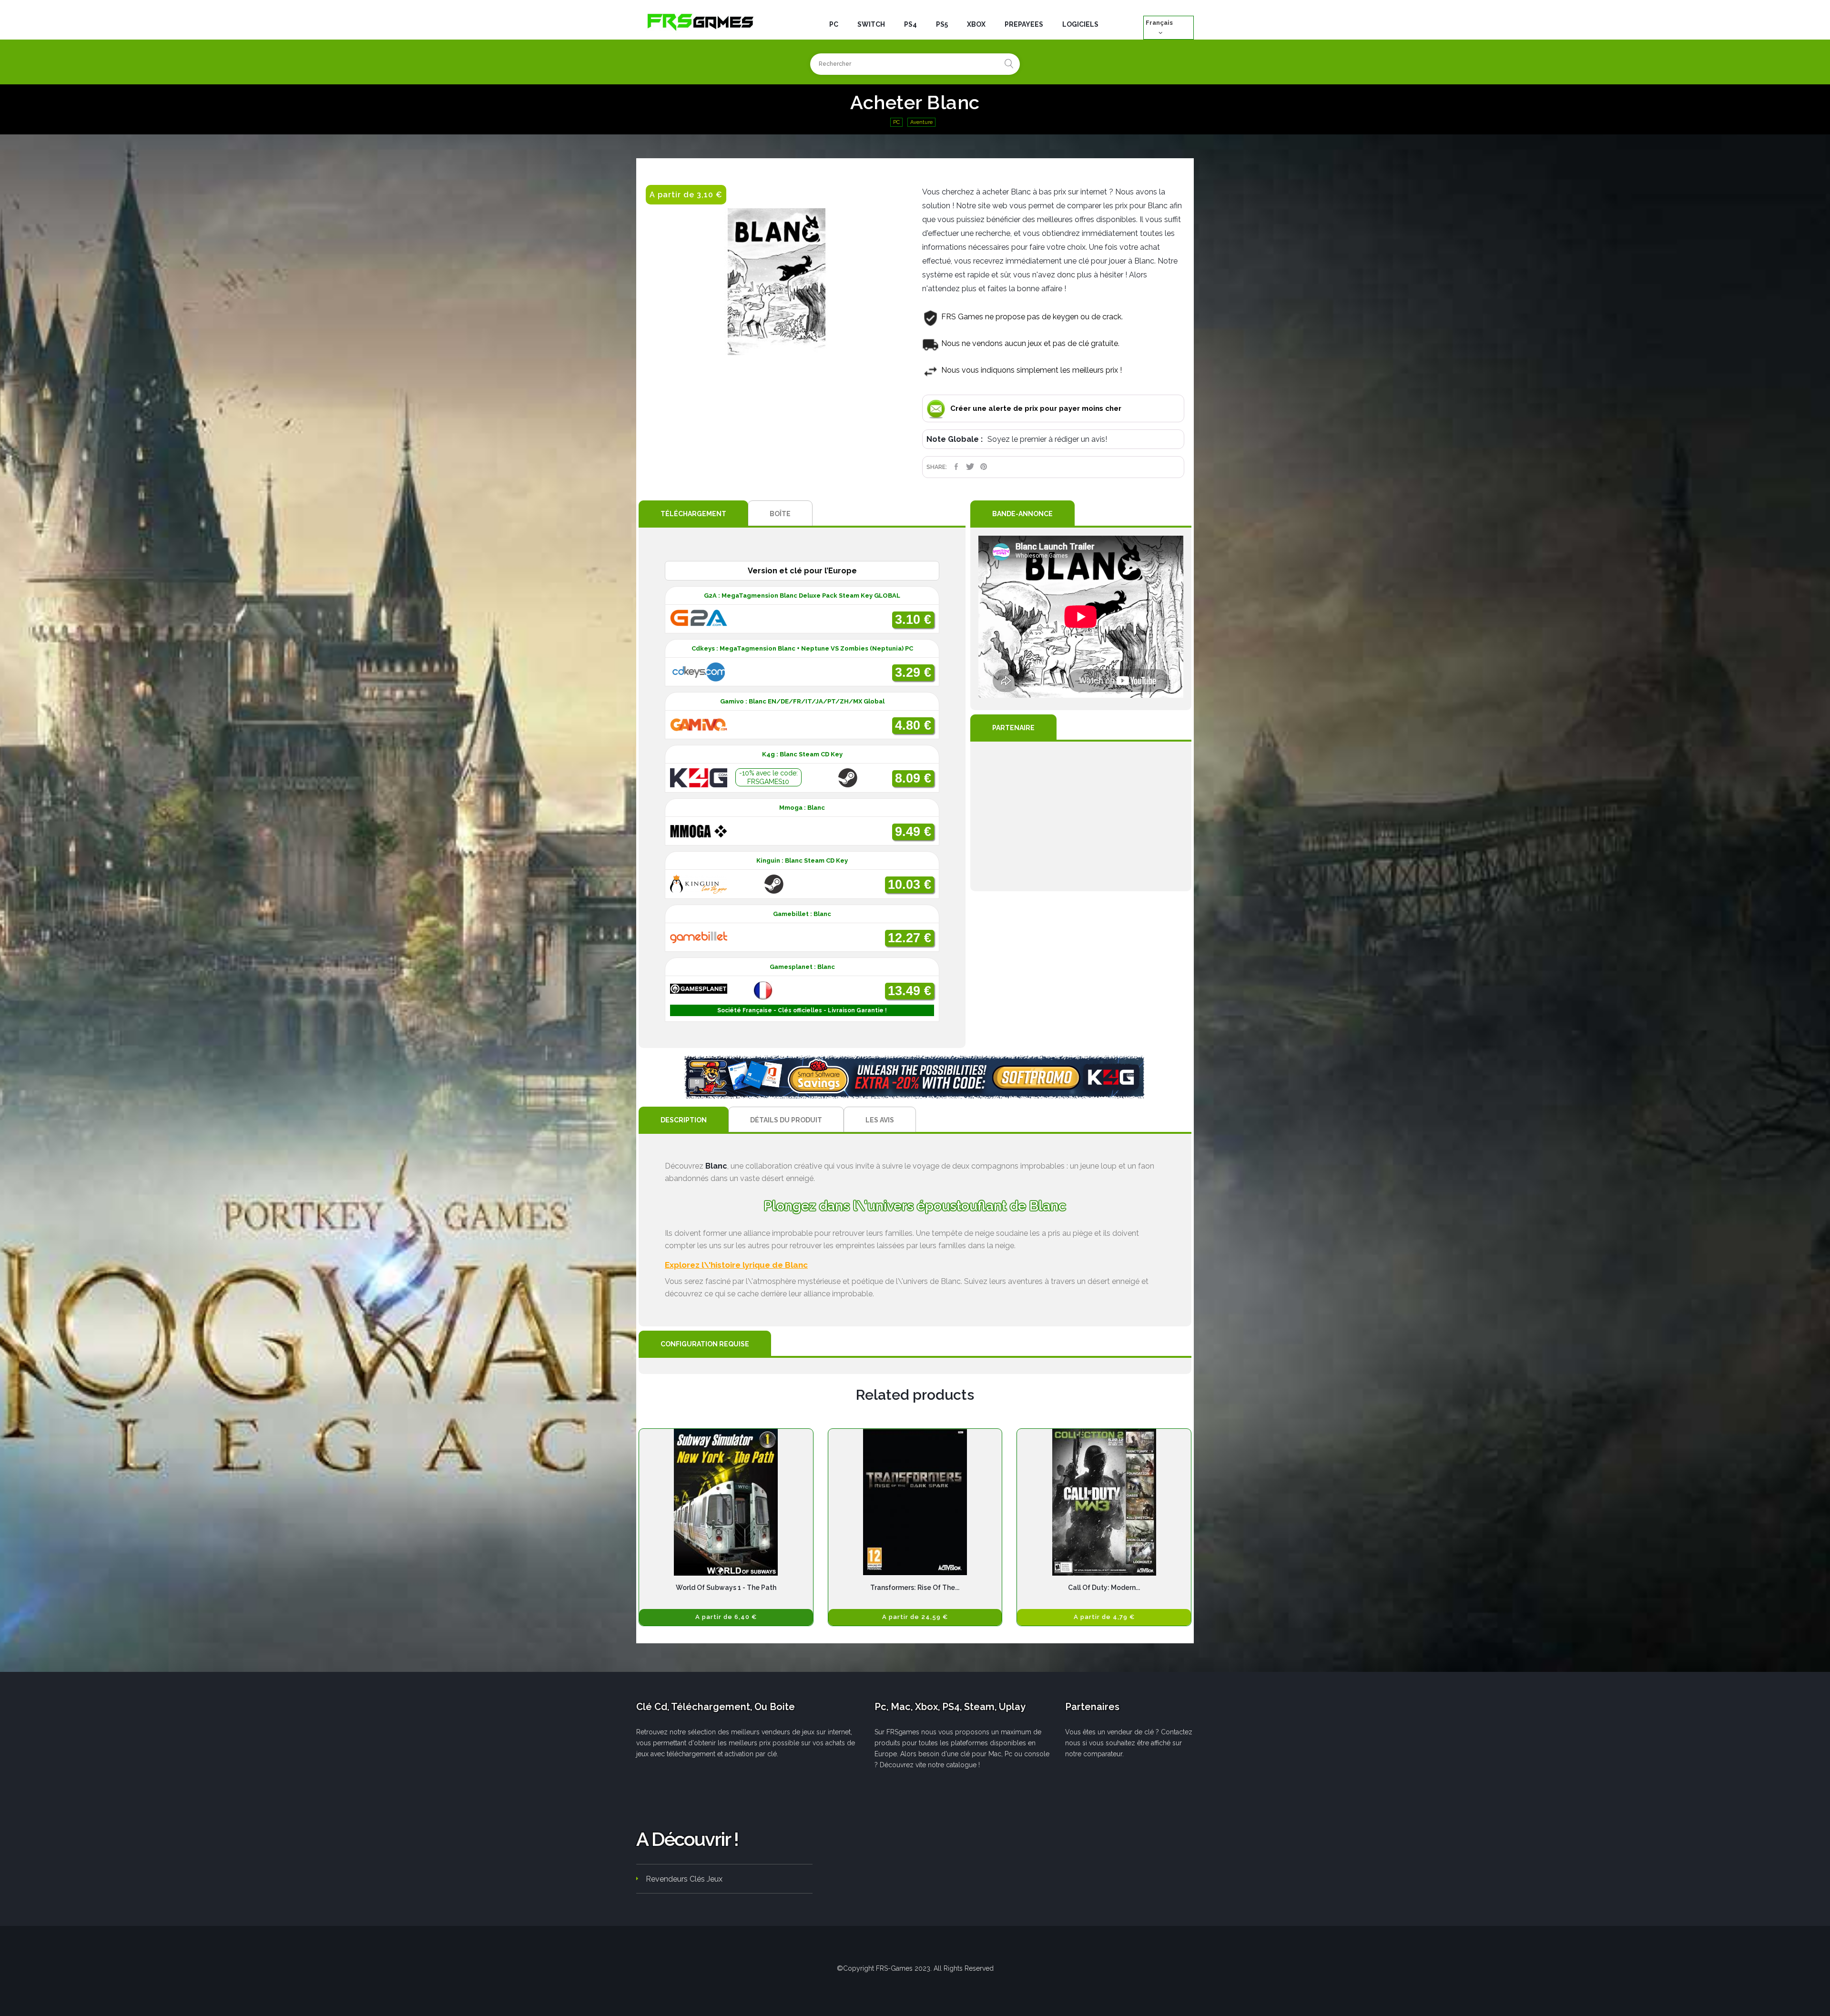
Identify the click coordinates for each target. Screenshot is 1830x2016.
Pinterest (984, 467)
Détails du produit (786, 1120)
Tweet (970, 467)
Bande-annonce (1022, 514)
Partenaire (1013, 728)
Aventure (921, 122)
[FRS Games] (701, 21)
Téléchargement (693, 514)
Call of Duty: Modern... (1104, 1588)
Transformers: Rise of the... (915, 1588)
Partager (956, 467)
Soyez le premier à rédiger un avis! (1047, 439)
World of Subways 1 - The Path (726, 1588)
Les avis (880, 1120)
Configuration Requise (705, 1344)
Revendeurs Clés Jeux (684, 1879)
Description (684, 1120)
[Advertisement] (1081, 816)
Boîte (780, 514)
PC (896, 122)
